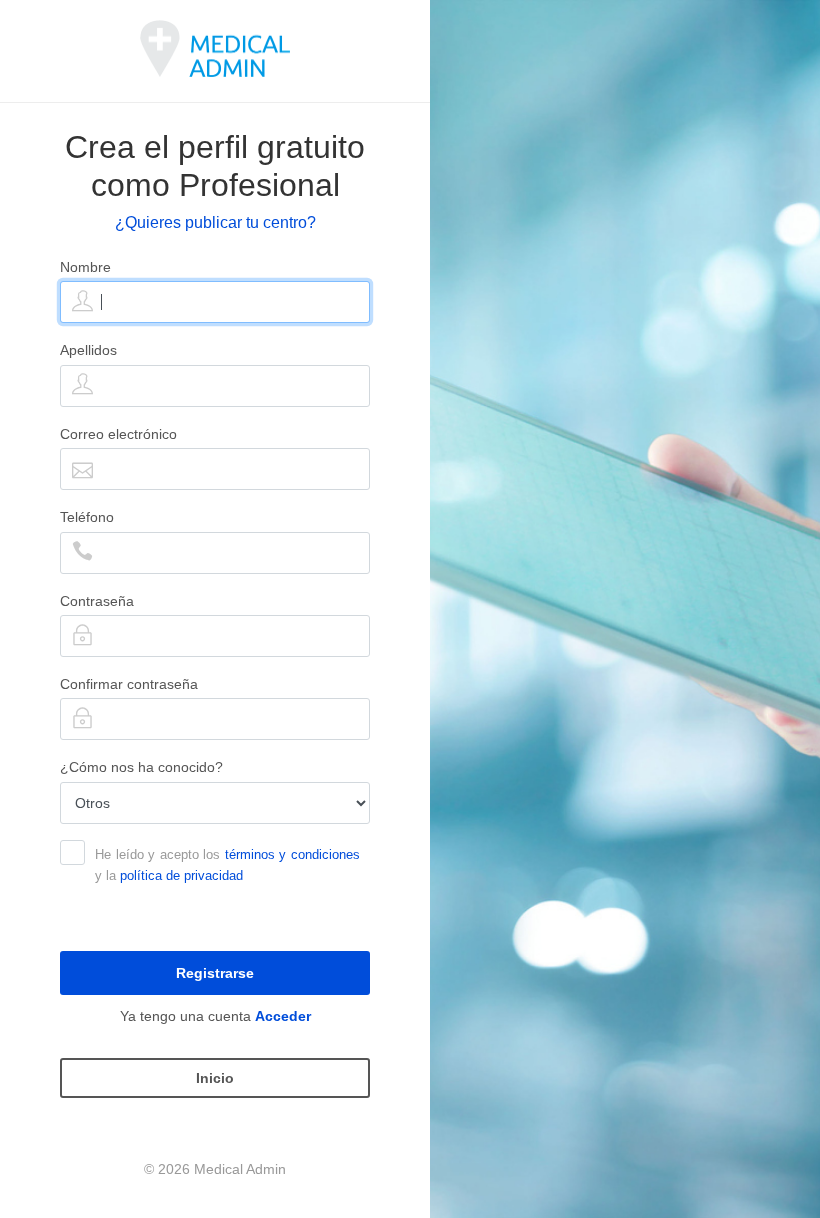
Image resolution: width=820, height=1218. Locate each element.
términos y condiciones (292, 854)
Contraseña (97, 601)
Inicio (215, 1078)
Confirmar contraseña (129, 684)
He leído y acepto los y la (227, 865)
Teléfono (87, 517)
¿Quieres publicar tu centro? (215, 222)
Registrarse (215, 973)
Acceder (283, 1016)
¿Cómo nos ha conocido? (141, 767)
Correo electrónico (118, 434)
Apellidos (88, 350)
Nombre (85, 267)
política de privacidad (181, 875)
